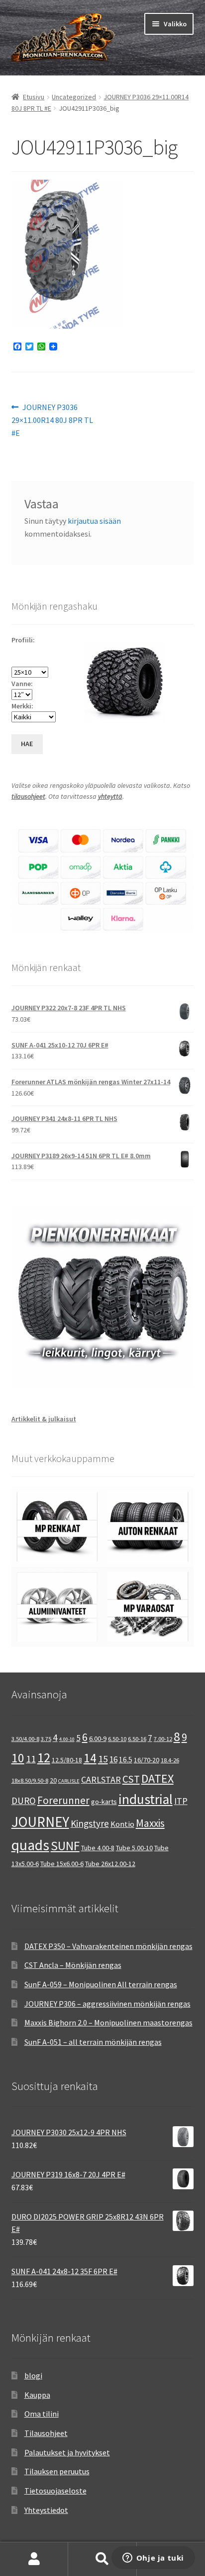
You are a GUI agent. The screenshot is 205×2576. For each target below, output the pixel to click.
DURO (24, 1801)
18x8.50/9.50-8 (30, 1780)
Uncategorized (74, 97)
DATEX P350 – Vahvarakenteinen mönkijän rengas (108, 1946)
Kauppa (37, 2395)
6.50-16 (137, 1739)
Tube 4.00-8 (98, 1848)
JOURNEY (40, 1822)
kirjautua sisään (94, 521)
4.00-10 (67, 1739)
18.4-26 (170, 1760)
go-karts (104, 1802)
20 (53, 1780)
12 (44, 1757)
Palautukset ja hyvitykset (67, 2452)
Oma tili (34, 2559)
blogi (33, 2375)
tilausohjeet (28, 796)
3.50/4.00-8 (25, 1739)
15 (103, 1759)
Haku (102, 2559)
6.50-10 (117, 1739)
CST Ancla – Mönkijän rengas (73, 1965)
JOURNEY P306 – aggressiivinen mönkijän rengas (107, 2004)
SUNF (65, 1846)
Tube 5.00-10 (134, 1848)
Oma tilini (42, 2414)
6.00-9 (98, 1739)
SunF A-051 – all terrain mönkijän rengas (93, 2042)
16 (113, 1759)
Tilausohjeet (46, 2433)
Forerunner (63, 1800)
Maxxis (150, 1823)
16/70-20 (147, 1760)
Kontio (122, 1824)
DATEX (157, 1778)
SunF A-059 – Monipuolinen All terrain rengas (101, 1984)
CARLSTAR (101, 1779)
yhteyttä (110, 796)
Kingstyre (90, 1823)
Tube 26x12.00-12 (110, 1864)
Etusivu (34, 97)
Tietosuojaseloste (55, 2491)
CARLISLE (69, 1781)
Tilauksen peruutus (57, 2471)
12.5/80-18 (67, 1760)
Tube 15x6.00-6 (62, 1864)
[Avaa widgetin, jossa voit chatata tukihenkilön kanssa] (153, 2559)
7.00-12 (163, 1739)
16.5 (126, 1760)
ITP (181, 1801)
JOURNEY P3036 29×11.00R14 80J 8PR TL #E (52, 420)
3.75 (46, 1739)
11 (31, 1759)
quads (30, 1845)
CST (131, 1779)
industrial (146, 1799)
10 (18, 1758)
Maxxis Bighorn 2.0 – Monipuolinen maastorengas (108, 2022)
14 (90, 1758)
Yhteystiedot (46, 2510)
